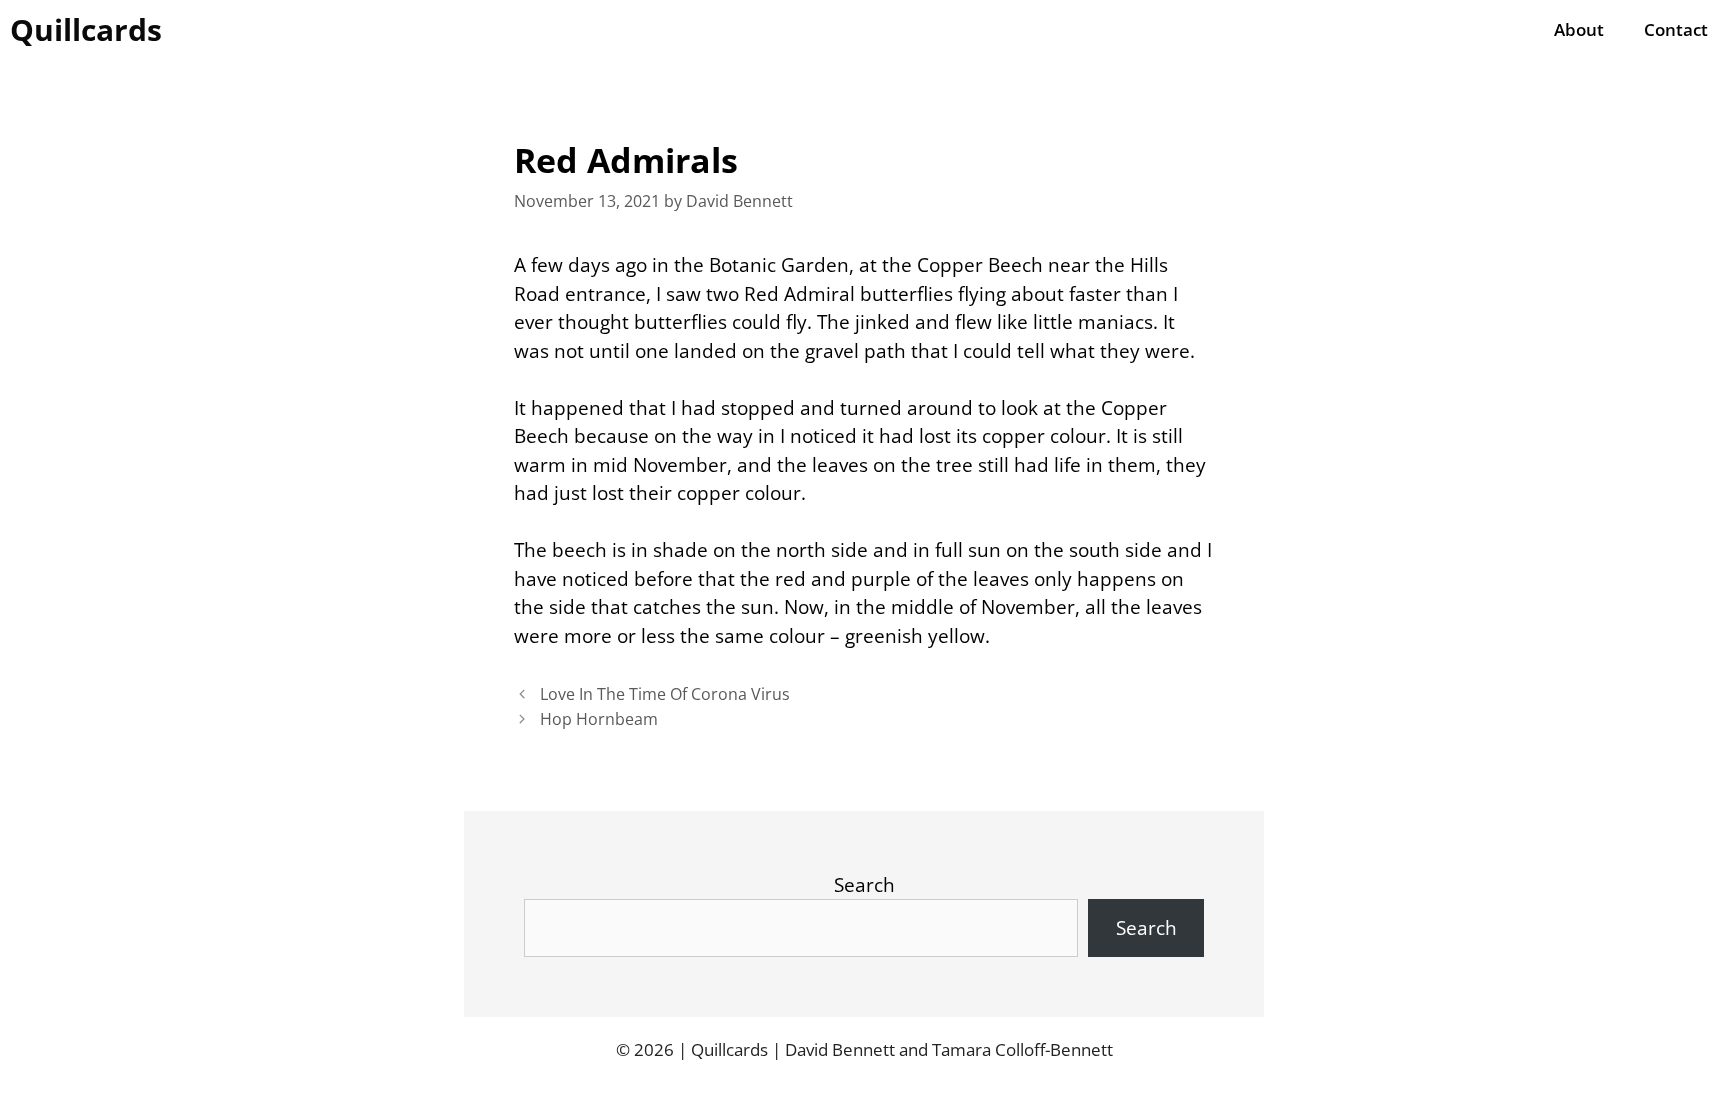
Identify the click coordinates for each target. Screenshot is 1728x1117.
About (1579, 29)
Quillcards (86, 29)
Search (864, 885)
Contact (1676, 29)
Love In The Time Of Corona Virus (665, 694)
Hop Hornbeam (599, 719)
